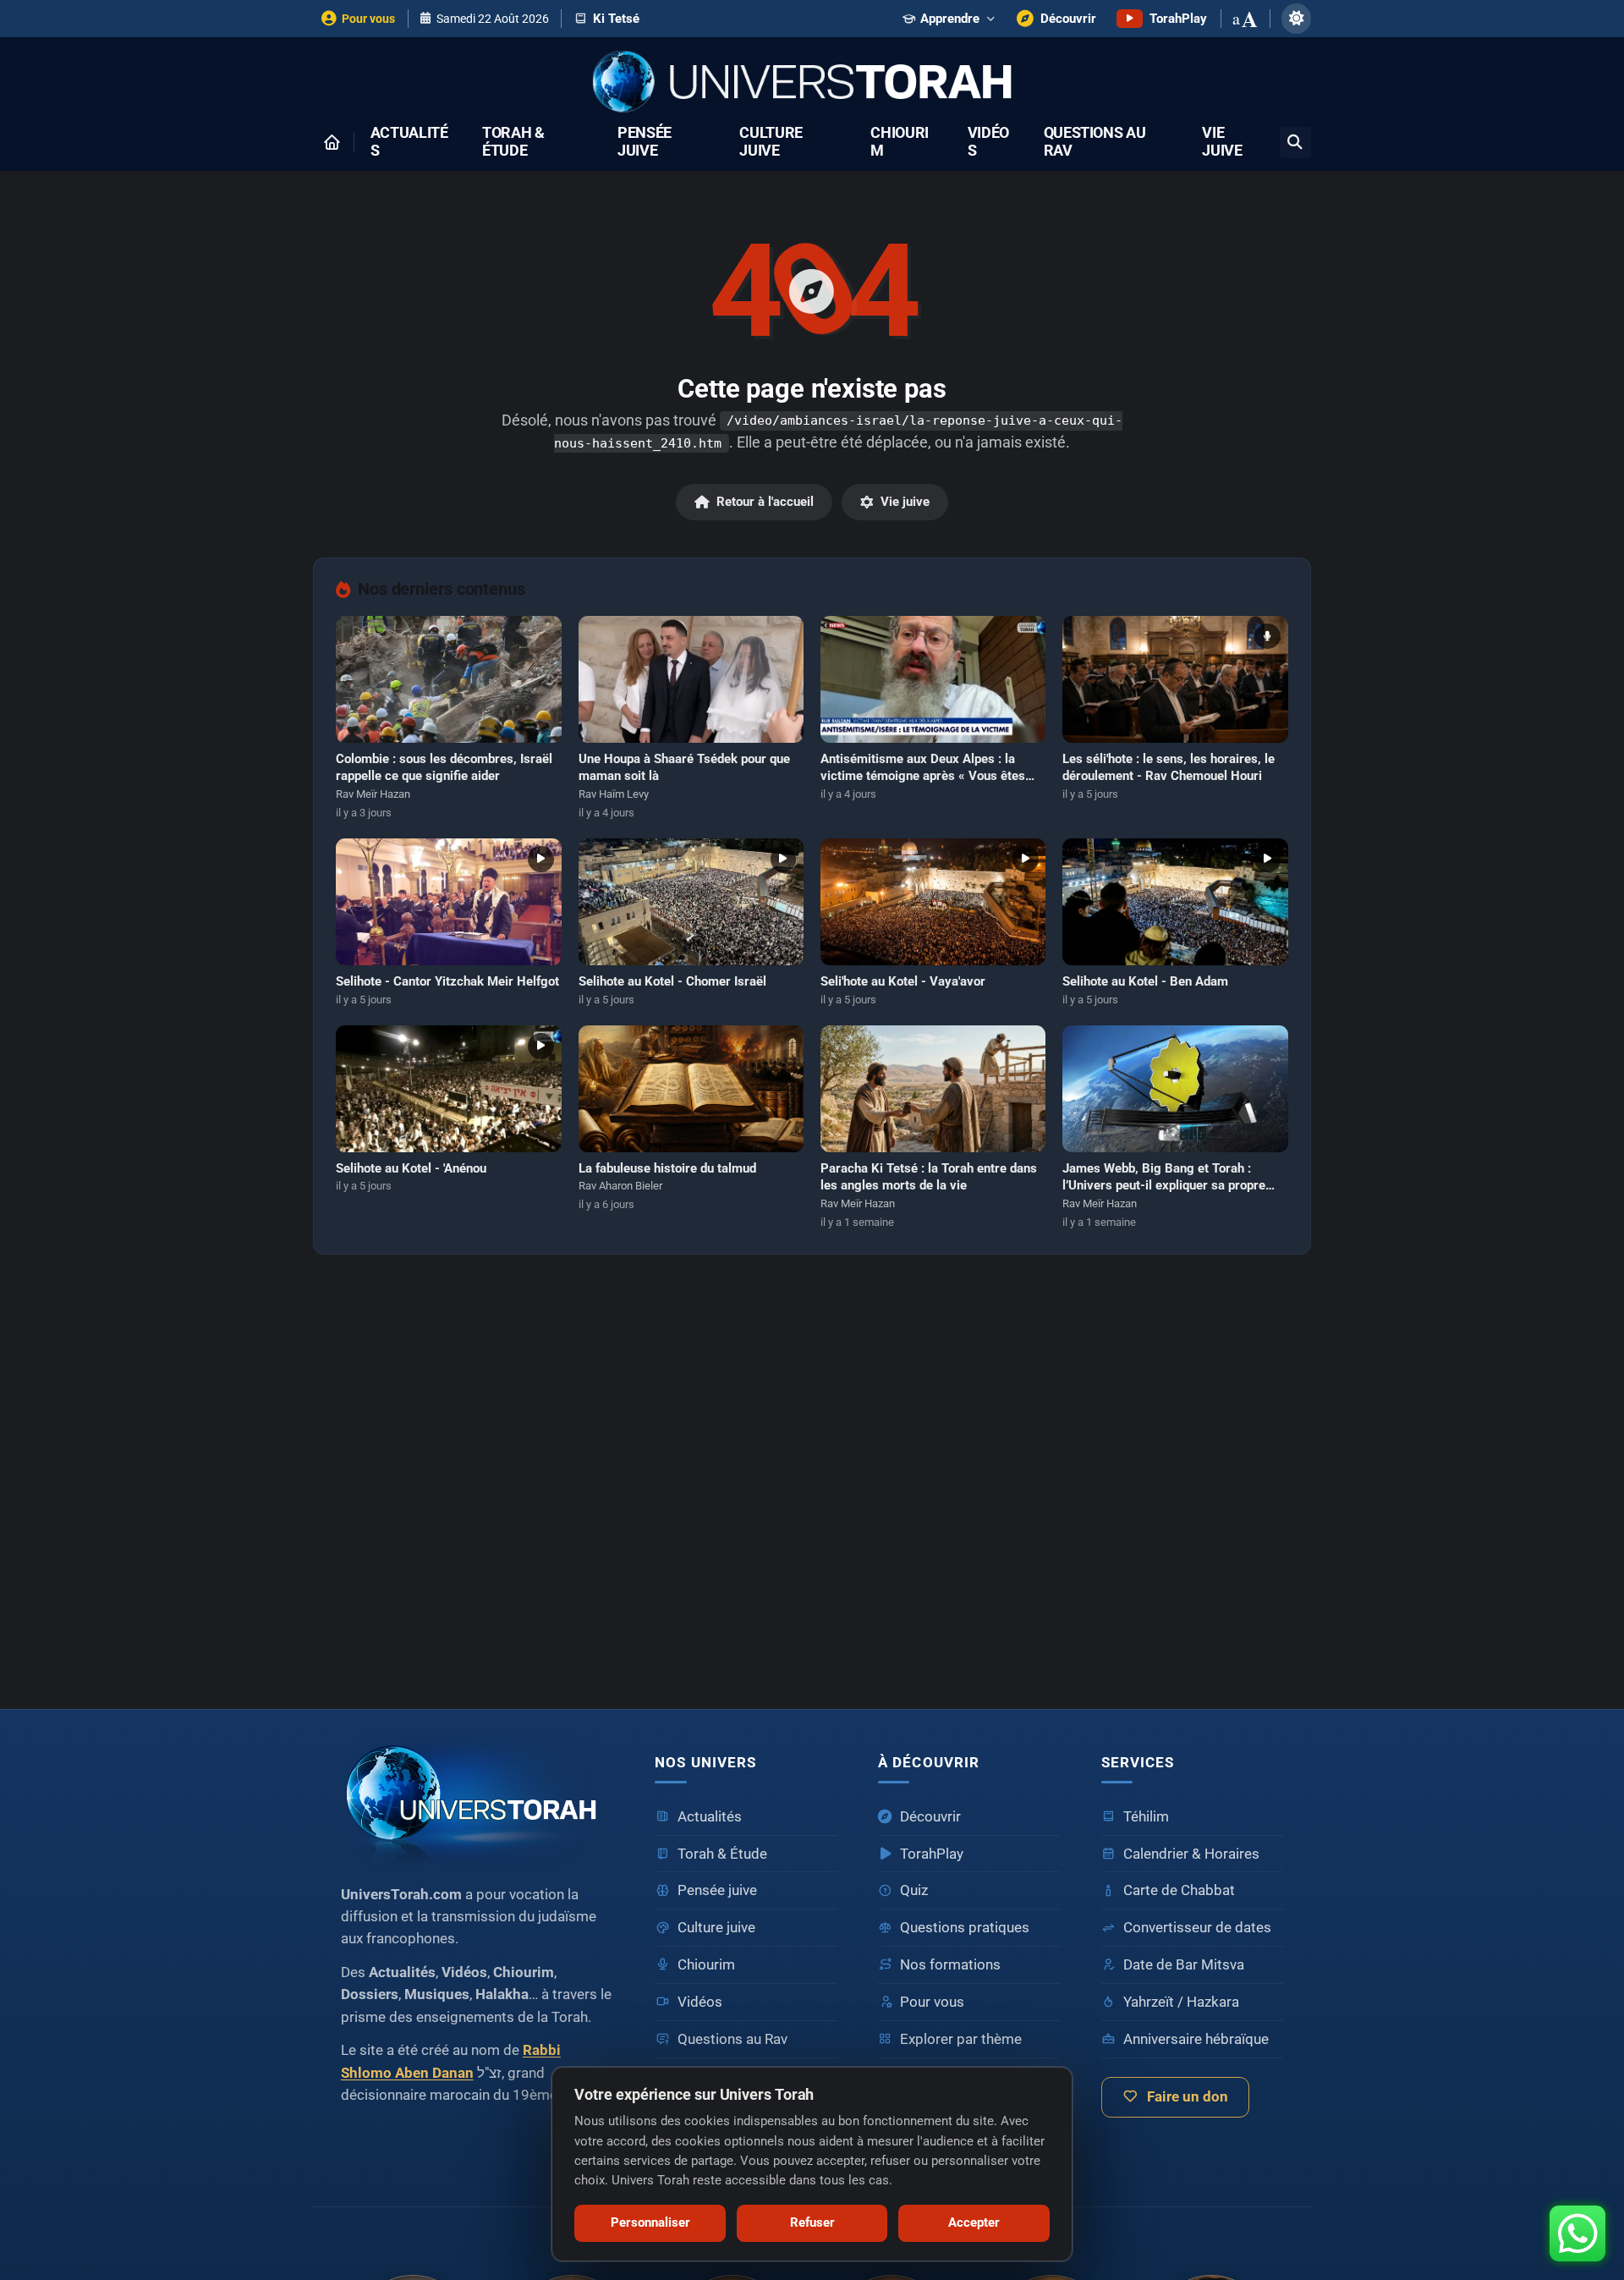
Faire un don (1188, 2097)
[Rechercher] (1295, 143)
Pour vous (932, 2002)
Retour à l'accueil (765, 502)
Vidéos (988, 142)
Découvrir (930, 1817)
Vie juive (1222, 142)
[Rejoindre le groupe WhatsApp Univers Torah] (1577, 2233)
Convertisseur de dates (1197, 1928)
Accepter (974, 2222)
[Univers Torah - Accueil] (812, 83)
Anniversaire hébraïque (1196, 2039)
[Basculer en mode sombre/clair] (1296, 18)
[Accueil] (332, 142)
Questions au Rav (1095, 142)
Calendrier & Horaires (1191, 1854)
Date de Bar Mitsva (1184, 1965)
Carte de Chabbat (1179, 1890)
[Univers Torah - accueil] (477, 1800)
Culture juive (771, 142)
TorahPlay (932, 1854)
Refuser (812, 2222)
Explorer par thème (961, 2039)
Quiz (914, 1890)
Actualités (409, 142)
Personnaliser (650, 2222)
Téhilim (1146, 1817)
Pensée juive (645, 142)
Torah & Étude (513, 142)
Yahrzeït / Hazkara (1181, 2002)
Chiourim (900, 142)
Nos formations (950, 1965)
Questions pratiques (965, 1928)
